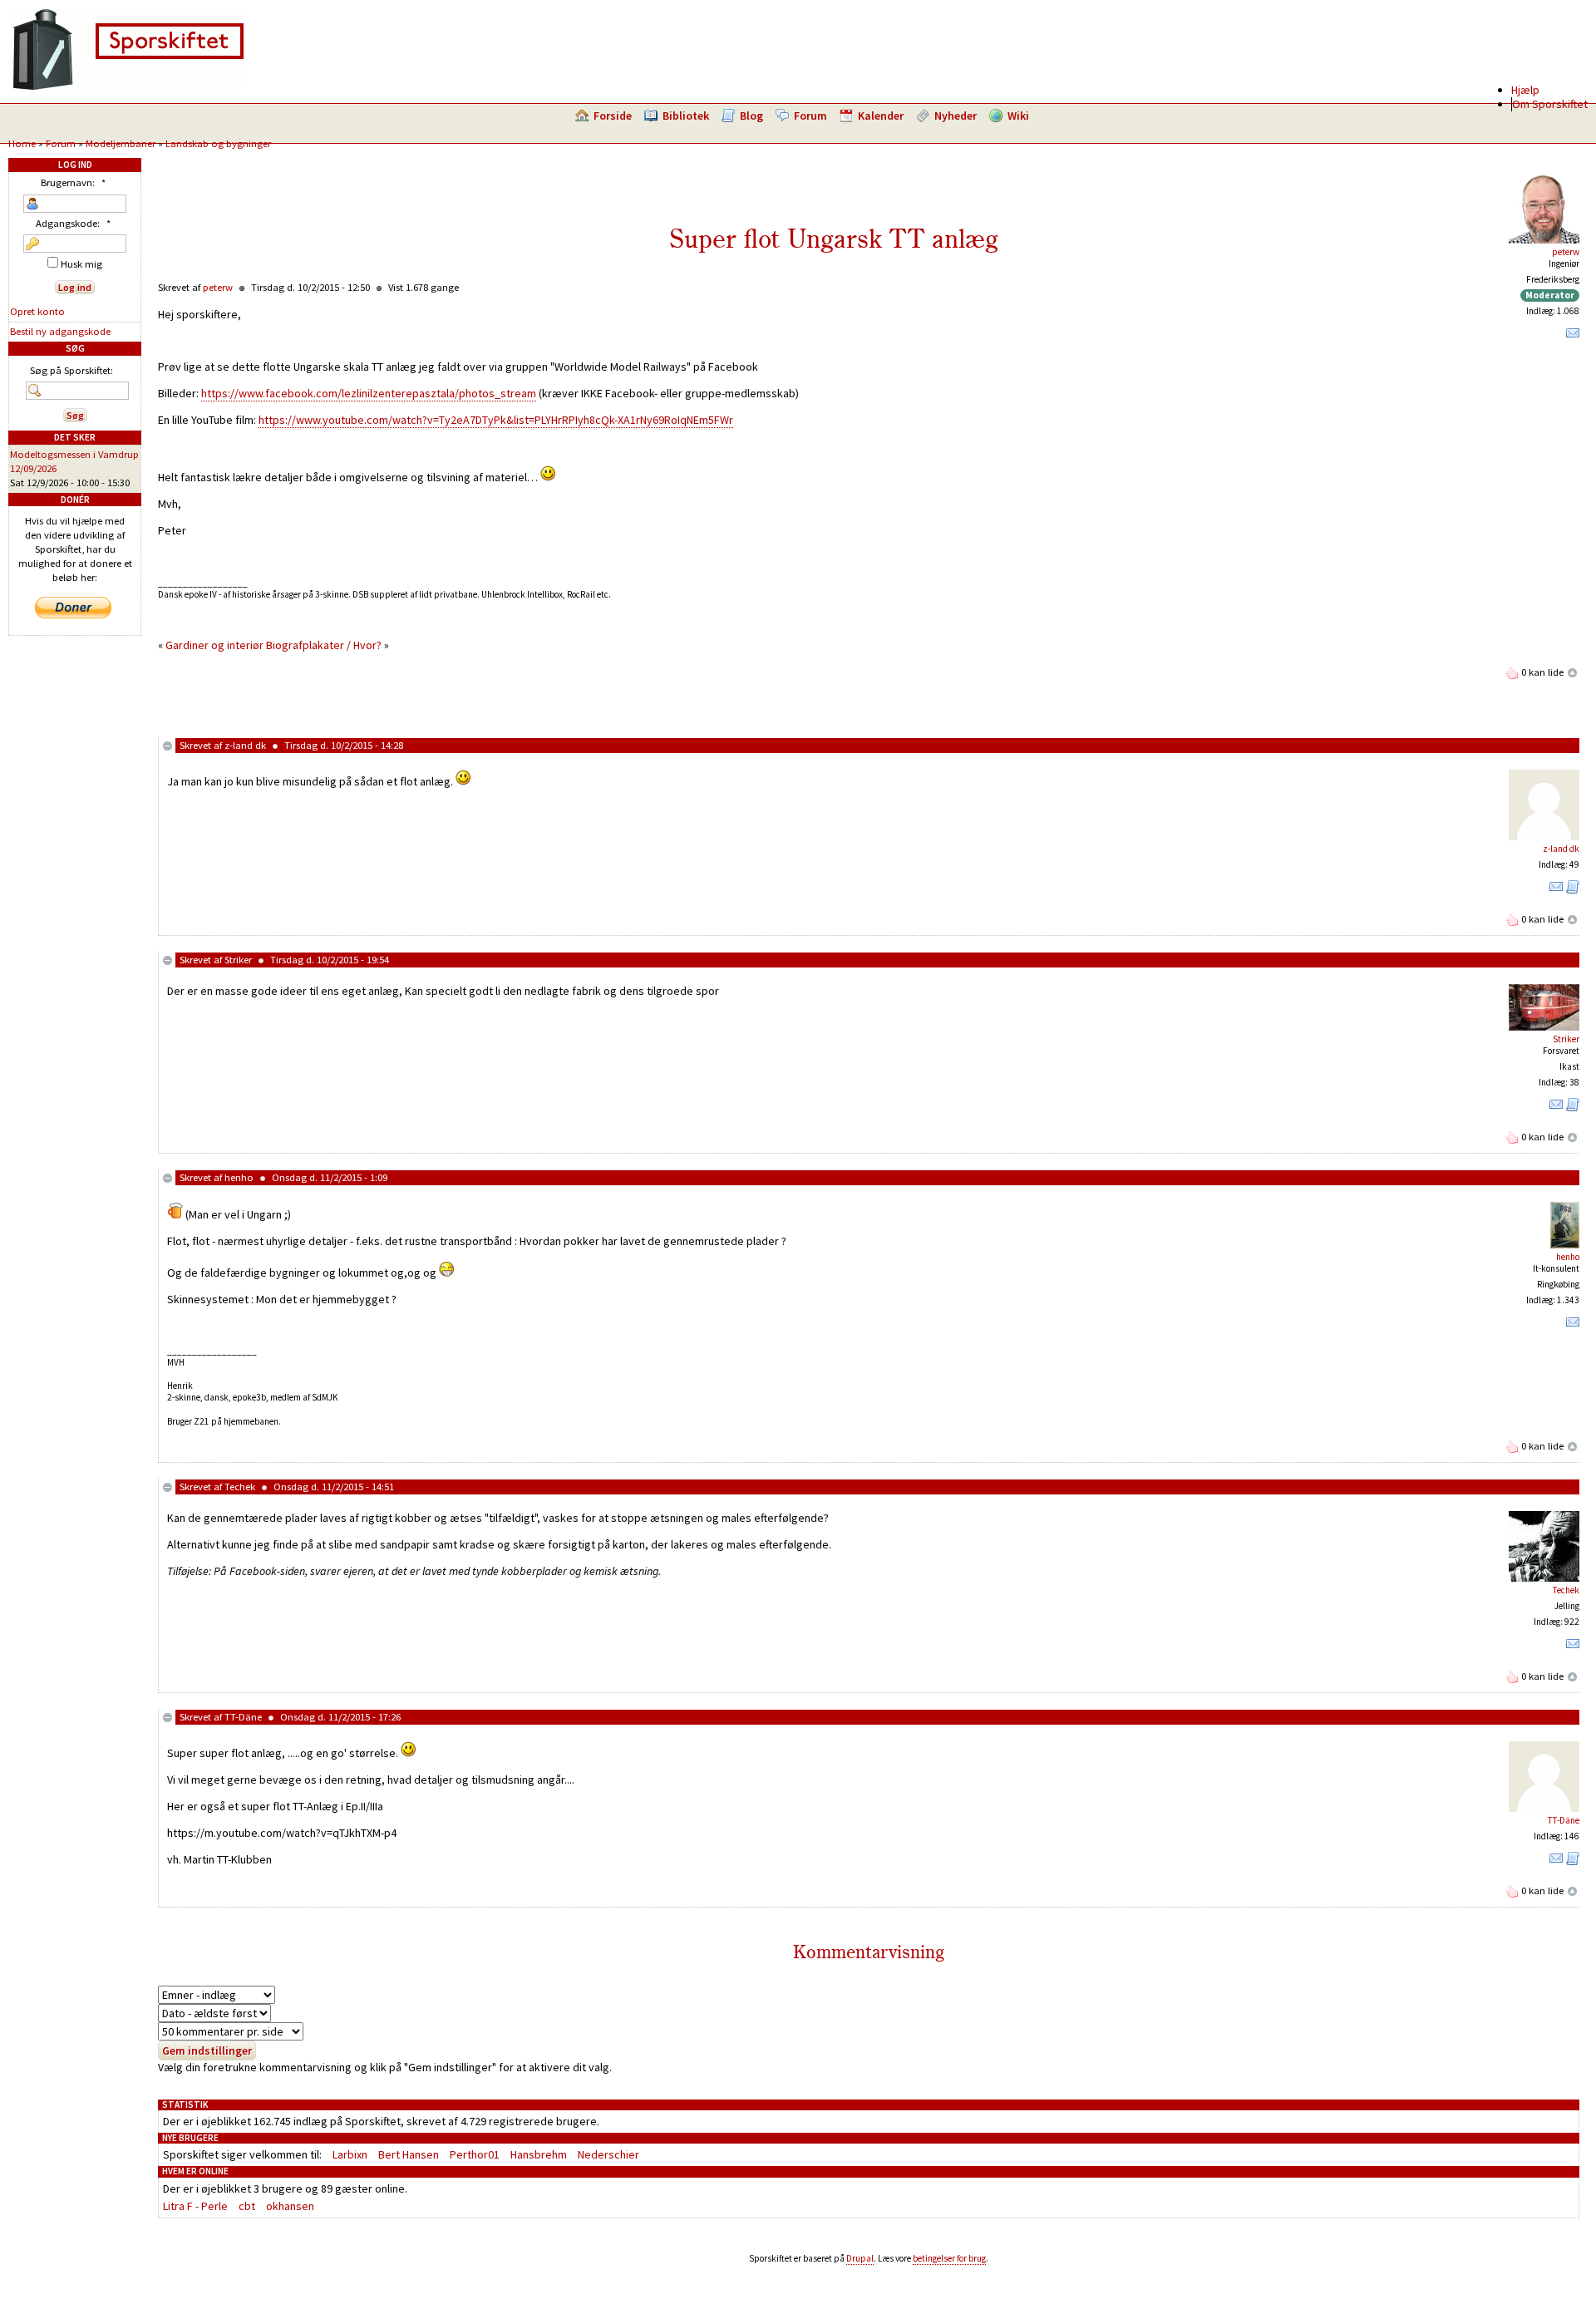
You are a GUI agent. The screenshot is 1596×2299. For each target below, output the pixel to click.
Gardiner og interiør (216, 645)
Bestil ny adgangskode (60, 331)
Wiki (1018, 116)
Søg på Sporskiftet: (71, 370)
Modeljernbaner (121, 143)
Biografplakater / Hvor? (324, 645)
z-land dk (245, 745)
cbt (247, 2206)
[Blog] (1573, 890)
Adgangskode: (73, 223)
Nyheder (956, 116)
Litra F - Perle (195, 2206)
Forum (810, 116)
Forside (613, 116)
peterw (1566, 252)
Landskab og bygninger (218, 143)
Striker (238, 960)
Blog (751, 116)
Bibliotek (686, 116)
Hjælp (1525, 90)
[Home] (128, 87)
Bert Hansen (409, 2154)
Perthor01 (475, 2154)
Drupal (860, 2258)
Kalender (881, 116)
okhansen (290, 2206)
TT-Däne (243, 1717)
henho (239, 1177)
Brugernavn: (73, 182)
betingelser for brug (949, 2258)
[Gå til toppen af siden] (1573, 672)
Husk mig (80, 264)
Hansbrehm (539, 2154)
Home (22, 143)
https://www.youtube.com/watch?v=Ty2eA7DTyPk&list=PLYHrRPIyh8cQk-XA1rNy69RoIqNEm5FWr (496, 420)
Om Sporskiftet (1550, 104)
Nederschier (608, 2154)
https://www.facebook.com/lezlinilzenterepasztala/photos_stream (369, 393)
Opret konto (37, 311)
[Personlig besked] (1573, 337)
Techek (240, 1487)
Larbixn (350, 2154)
